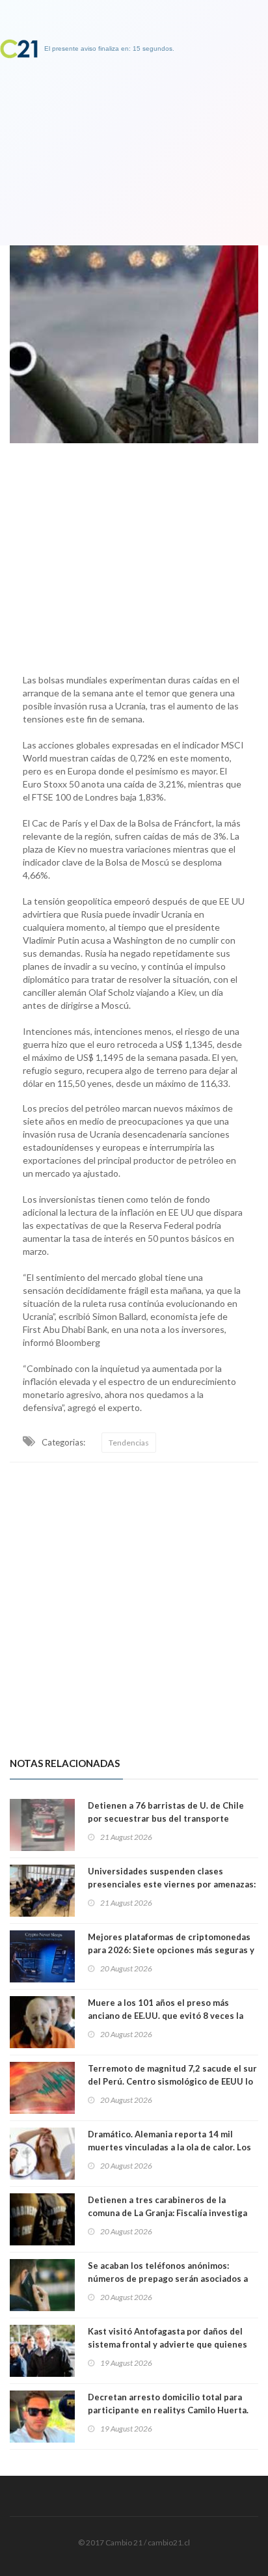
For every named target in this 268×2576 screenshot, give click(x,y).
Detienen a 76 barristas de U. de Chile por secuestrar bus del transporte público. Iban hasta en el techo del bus (166, 1818)
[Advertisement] (134, 555)
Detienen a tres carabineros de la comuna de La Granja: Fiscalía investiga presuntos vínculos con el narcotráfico (167, 2213)
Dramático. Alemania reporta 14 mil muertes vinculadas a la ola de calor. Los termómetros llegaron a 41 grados (169, 2147)
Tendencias (129, 1443)
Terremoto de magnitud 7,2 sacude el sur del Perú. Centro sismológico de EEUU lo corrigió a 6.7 (172, 2081)
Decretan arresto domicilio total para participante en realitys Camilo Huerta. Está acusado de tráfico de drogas (168, 2410)
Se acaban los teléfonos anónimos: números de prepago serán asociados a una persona (168, 2279)
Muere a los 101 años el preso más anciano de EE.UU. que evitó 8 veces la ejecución (166, 2016)
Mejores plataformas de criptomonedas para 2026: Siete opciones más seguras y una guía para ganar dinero (171, 1950)
